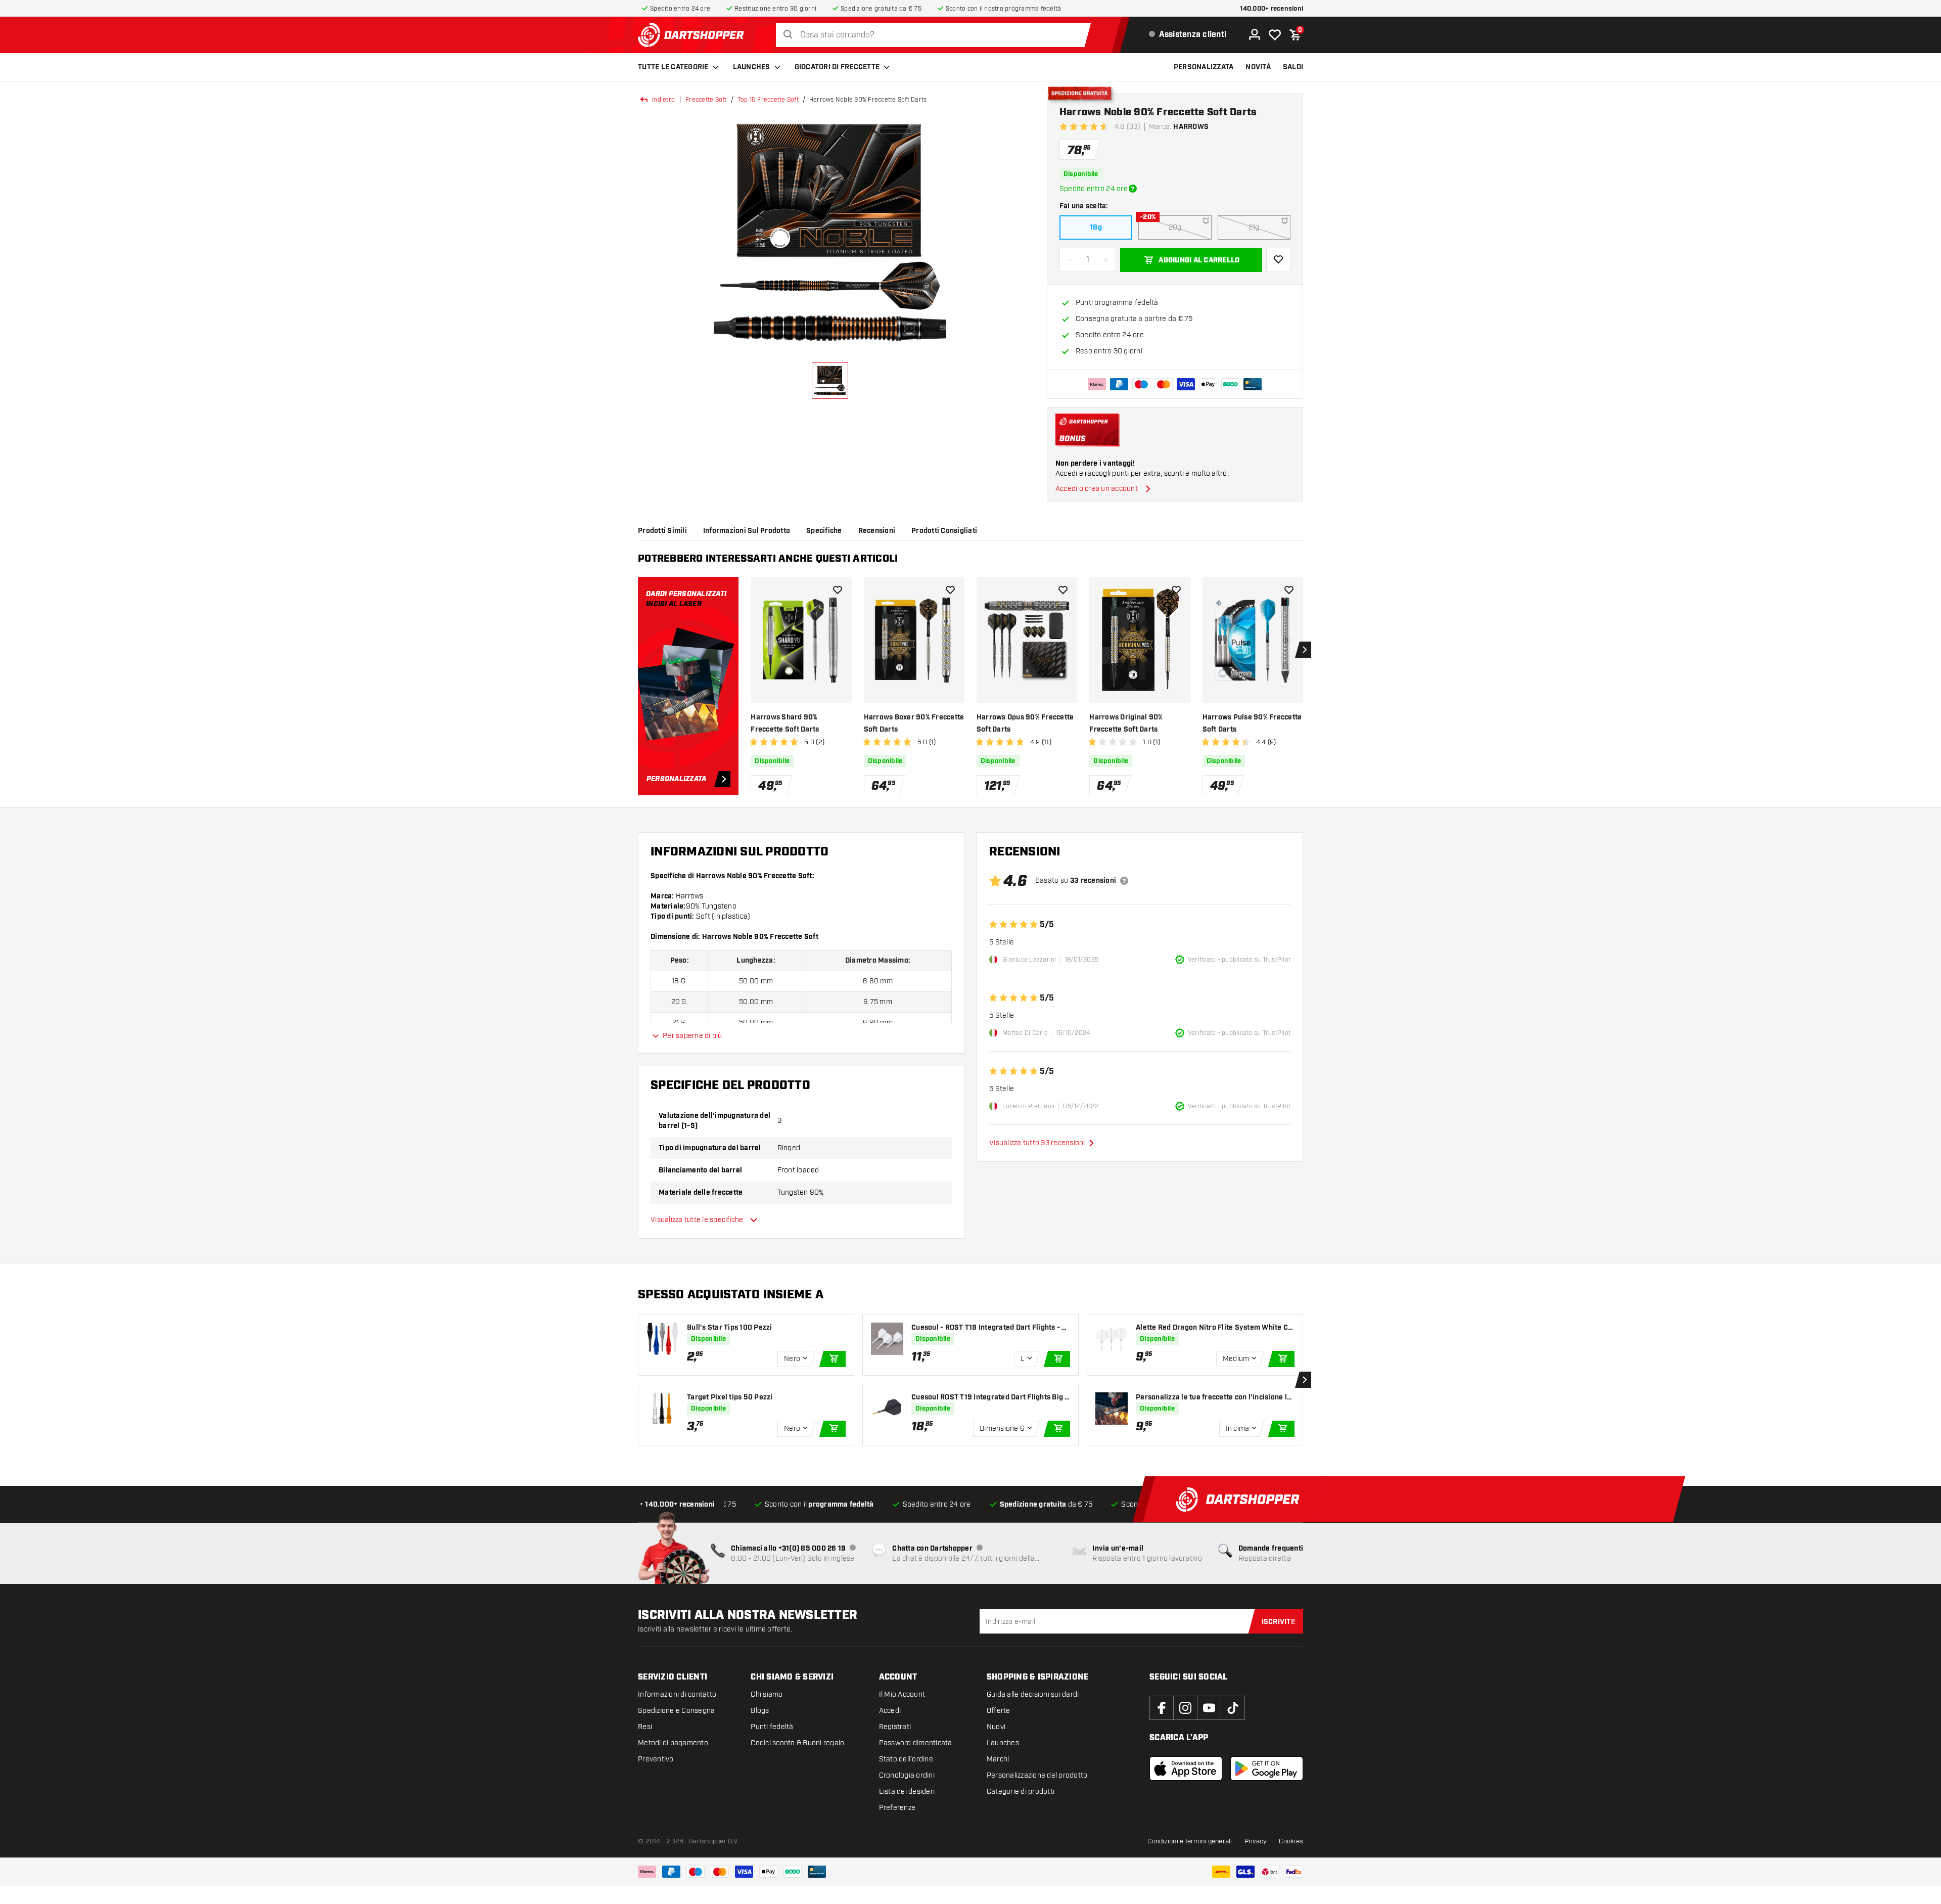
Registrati (895, 1727)
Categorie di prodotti (1021, 1792)
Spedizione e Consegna (676, 1711)
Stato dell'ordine (906, 1759)
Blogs (760, 1711)
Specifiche (824, 531)
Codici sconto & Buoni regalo (797, 1743)
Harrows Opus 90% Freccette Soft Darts (1025, 723)
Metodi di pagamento (673, 1743)
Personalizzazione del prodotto (1037, 1775)
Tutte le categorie (673, 67)
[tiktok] (1233, 1708)
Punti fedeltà (772, 1727)
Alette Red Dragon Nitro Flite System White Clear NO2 (1215, 1328)
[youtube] (1209, 1708)
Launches (752, 67)
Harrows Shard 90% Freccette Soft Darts (785, 723)
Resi (645, 1727)
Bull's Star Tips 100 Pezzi (730, 1328)
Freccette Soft (706, 100)
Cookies (1291, 1841)
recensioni (877, 531)
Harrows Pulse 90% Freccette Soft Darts (1252, 723)
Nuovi (996, 1727)
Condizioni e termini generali (1190, 1841)
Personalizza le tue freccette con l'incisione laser (1213, 1398)
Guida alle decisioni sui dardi (1033, 1694)
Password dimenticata (916, 1743)
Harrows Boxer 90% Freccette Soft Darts (914, 723)
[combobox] (936, 35)
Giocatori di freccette (837, 67)
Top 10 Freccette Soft (768, 100)
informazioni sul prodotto (747, 531)
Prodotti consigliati (944, 531)
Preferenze (897, 1808)
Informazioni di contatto (677, 1694)
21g (1254, 227)
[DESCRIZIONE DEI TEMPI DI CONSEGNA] (1133, 189)
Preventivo (656, 1759)
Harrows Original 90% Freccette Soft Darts (1126, 723)
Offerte (999, 1711)
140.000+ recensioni (1272, 9)
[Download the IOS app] (1186, 1769)
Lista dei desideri (907, 1792)
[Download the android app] (1267, 1769)
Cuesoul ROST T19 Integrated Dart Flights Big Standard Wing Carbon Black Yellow (990, 1398)
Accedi (890, 1711)
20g (1175, 227)
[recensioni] (1124, 881)
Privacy (1256, 1841)
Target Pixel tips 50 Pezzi (730, 1397)
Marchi (998, 1759)
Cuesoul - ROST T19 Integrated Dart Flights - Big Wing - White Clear (990, 1328)
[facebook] (1162, 1708)
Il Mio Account (902, 1694)
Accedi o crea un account (1097, 489)
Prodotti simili (662, 531)
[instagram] (1185, 1708)
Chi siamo (767, 1694)
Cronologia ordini (907, 1775)
